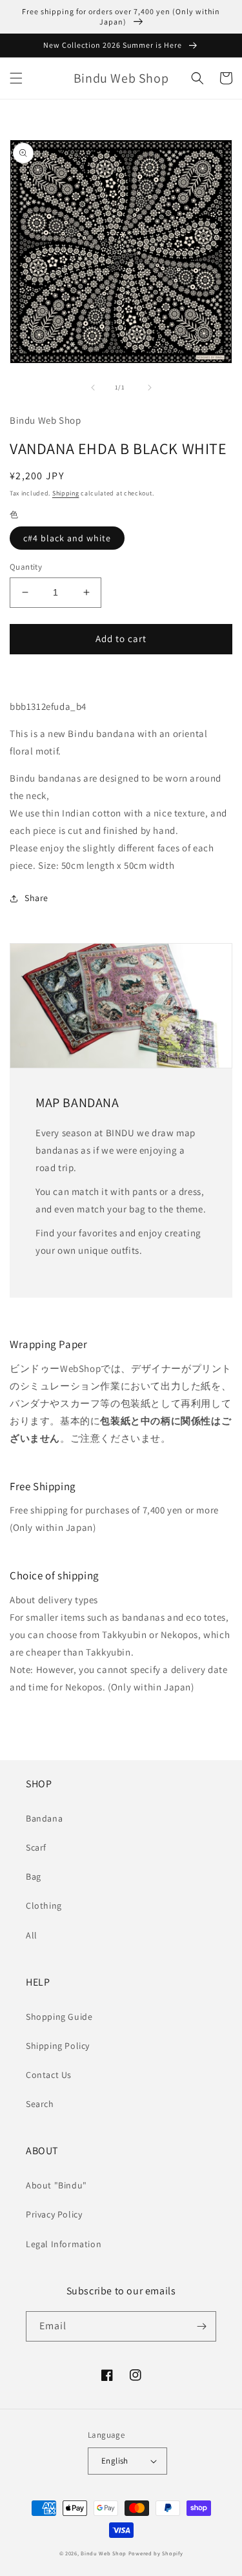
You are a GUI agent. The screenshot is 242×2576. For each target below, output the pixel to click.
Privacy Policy (54, 2214)
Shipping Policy (58, 2046)
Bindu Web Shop (104, 2553)
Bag (34, 1876)
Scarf (36, 1847)
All (32, 1935)
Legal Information (64, 2244)
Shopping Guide (59, 2017)
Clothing (44, 1906)
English (115, 2461)
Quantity (26, 567)
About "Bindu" (56, 2185)
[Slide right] (150, 388)
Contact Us (49, 2075)
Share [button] (36, 898)
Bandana (44, 1818)
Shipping (66, 493)
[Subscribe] (201, 2326)
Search (40, 2104)
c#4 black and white (67, 538)
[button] (16, 78)
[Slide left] (93, 388)
